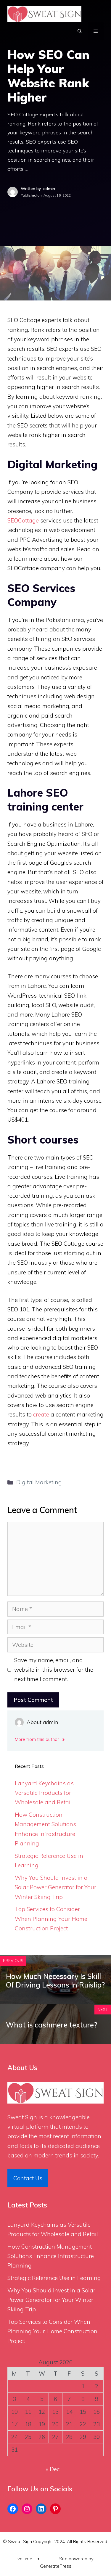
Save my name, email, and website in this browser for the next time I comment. (54, 1670)
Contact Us (28, 2178)
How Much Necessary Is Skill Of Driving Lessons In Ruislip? (55, 1981)
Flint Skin (49, 2559)
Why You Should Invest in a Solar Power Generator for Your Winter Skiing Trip (55, 1887)
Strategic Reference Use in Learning (54, 2278)
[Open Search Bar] (80, 31)
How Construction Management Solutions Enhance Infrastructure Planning (51, 2256)
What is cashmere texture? (52, 2025)
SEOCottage (23, 520)
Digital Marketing (39, 1482)
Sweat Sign (22, 2117)
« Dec (53, 2469)
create (41, 1414)
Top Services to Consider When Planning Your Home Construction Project (51, 1919)
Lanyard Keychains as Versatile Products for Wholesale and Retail (44, 1793)
